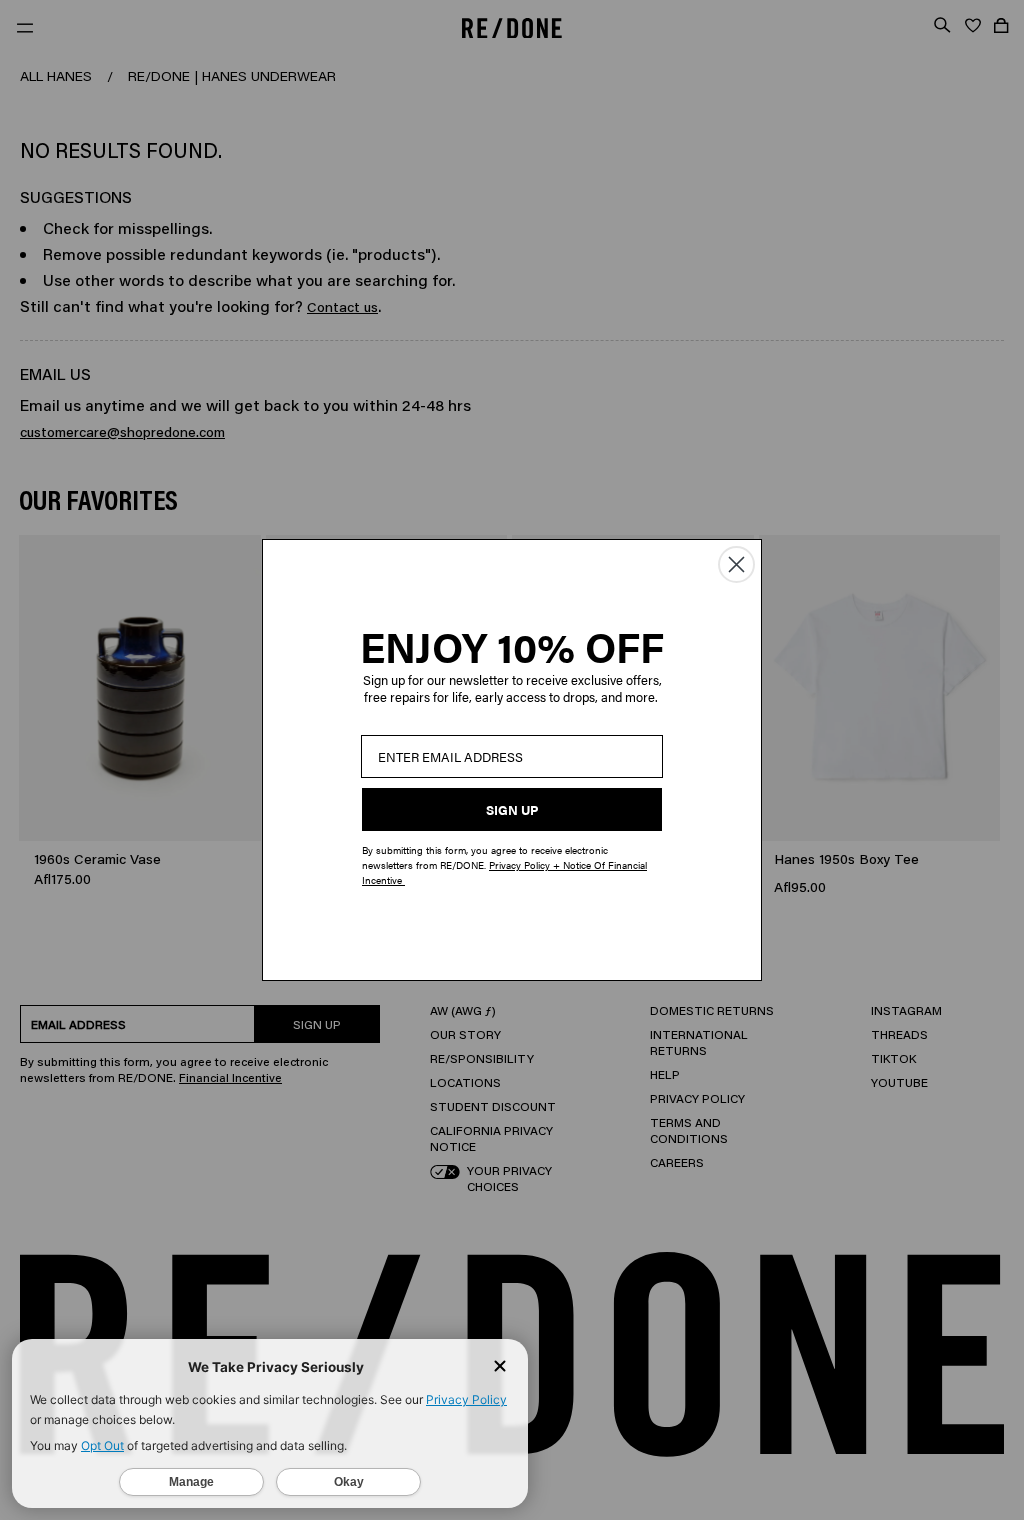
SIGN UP (512, 809)
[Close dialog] (736, 564)
